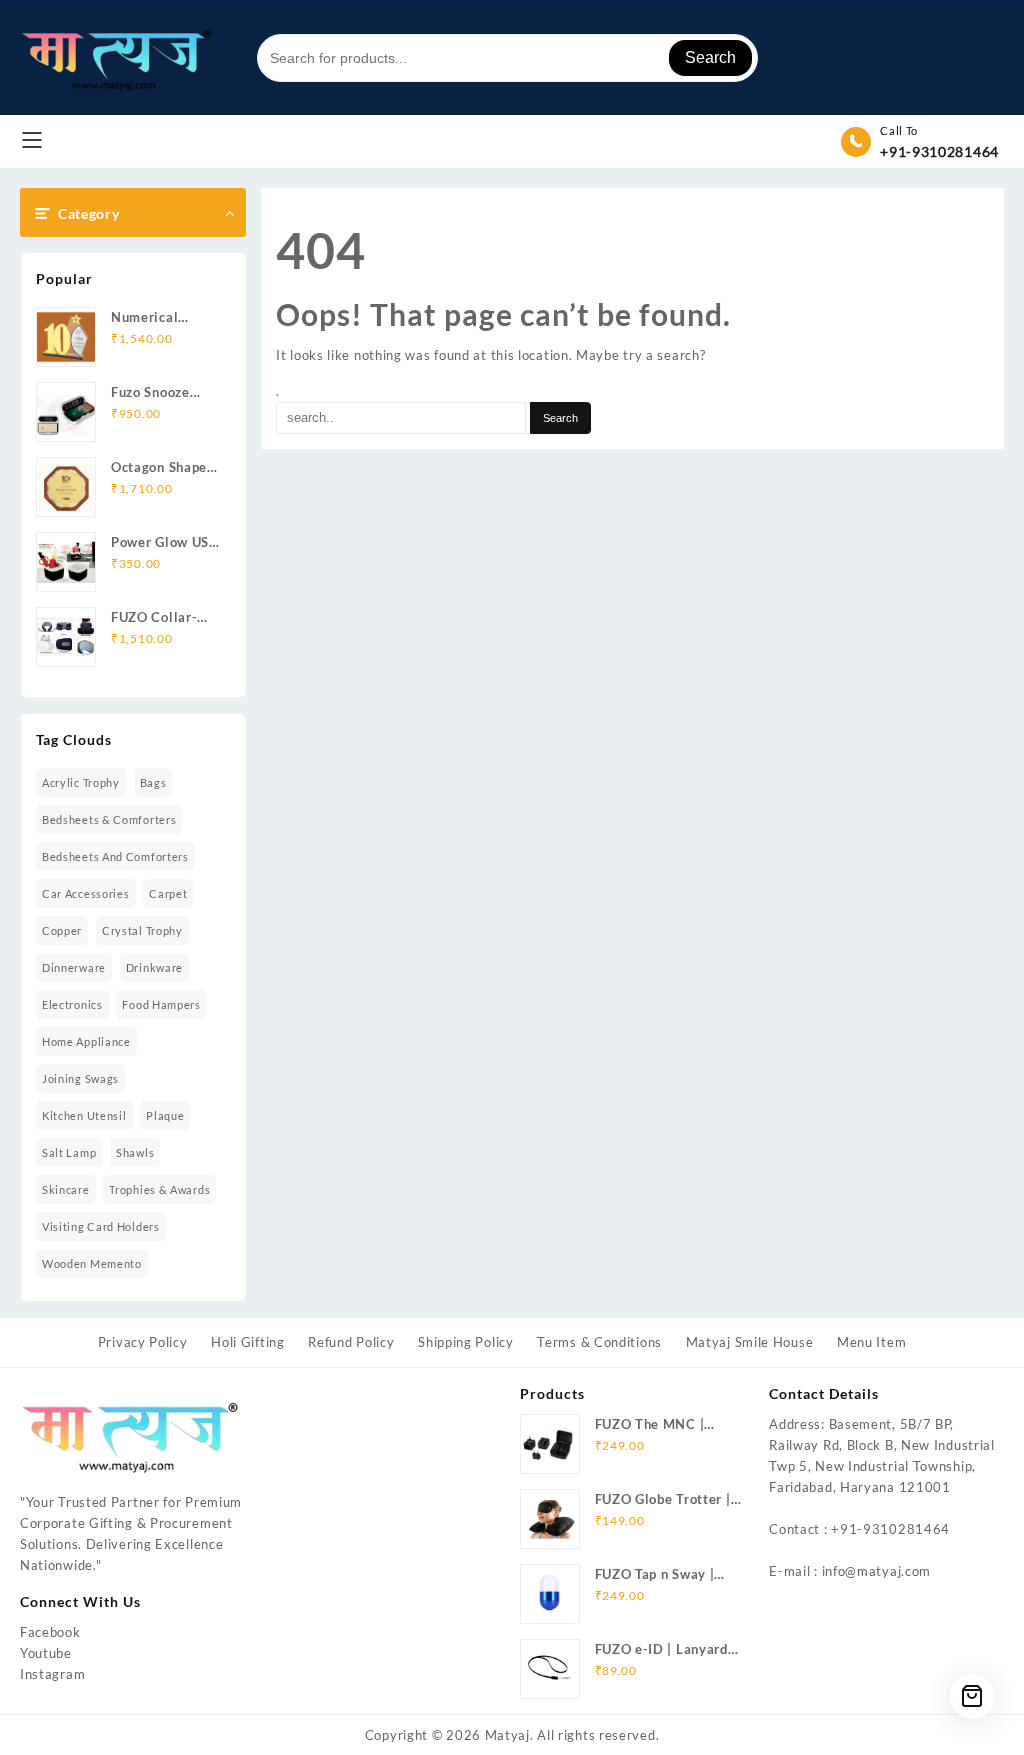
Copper (62, 930)
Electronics (72, 1004)
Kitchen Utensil (84, 1115)
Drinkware (154, 967)
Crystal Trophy (142, 930)
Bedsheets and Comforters (115, 856)
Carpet (168, 893)
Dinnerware (74, 967)
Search (710, 57)
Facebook (50, 1632)
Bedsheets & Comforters (109, 819)
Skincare (66, 1189)
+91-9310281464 (939, 151)
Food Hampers (161, 1004)
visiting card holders (101, 1226)
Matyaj (507, 1735)
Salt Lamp (69, 1152)
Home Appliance (86, 1041)
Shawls (135, 1152)
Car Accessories (86, 893)
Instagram (52, 1674)
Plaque (165, 1115)
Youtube (46, 1653)
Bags (153, 782)
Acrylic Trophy (81, 782)
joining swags (80, 1078)
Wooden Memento (92, 1263)
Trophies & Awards (159, 1189)
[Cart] (972, 1696)
